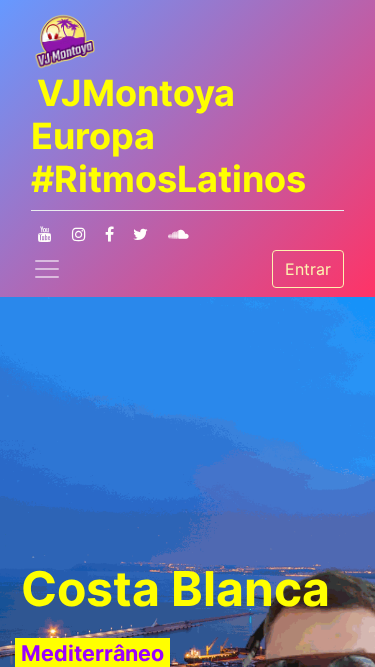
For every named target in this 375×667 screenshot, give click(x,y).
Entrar (308, 269)
